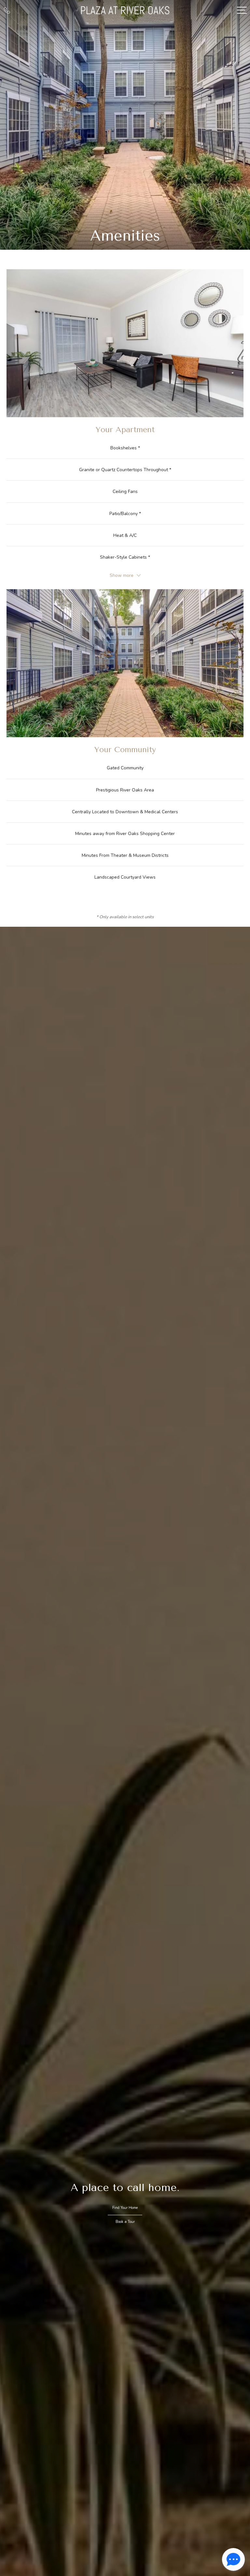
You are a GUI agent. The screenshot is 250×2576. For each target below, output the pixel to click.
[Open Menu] (242, 10)
